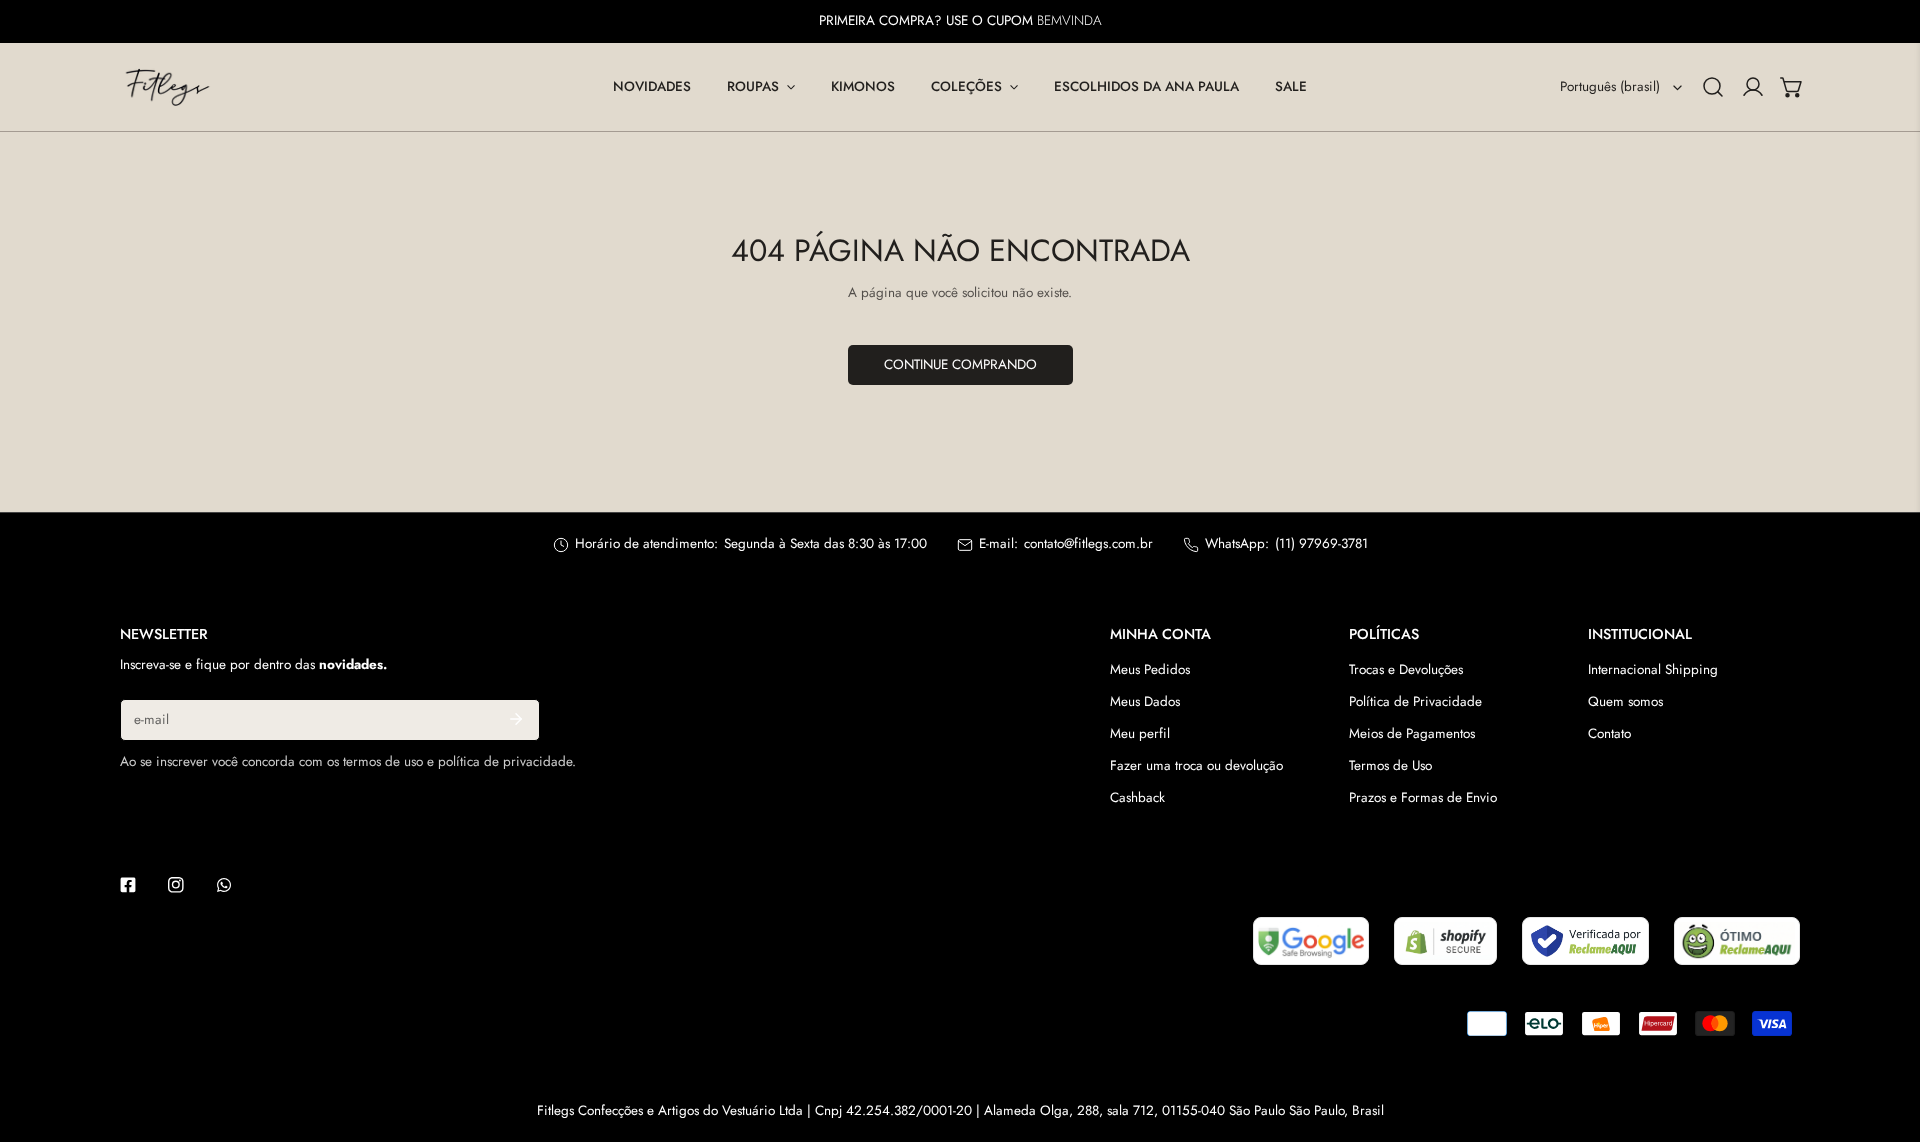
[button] (761, 87)
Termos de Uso (1390, 765)
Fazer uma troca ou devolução (1196, 765)
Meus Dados (1145, 701)
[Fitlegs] (167, 87)
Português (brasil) (1610, 86)
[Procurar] (1713, 87)
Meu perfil (1140, 733)
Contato (1609, 733)
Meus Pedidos (1150, 669)
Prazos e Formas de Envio (1423, 797)
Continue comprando (960, 364)
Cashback (1137, 797)
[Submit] (515, 719)
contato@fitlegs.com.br (1088, 543)
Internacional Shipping (1653, 669)
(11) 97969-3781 (1321, 543)
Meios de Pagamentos (1412, 733)
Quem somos (1625, 701)
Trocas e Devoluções (1406, 669)
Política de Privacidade (1415, 701)
